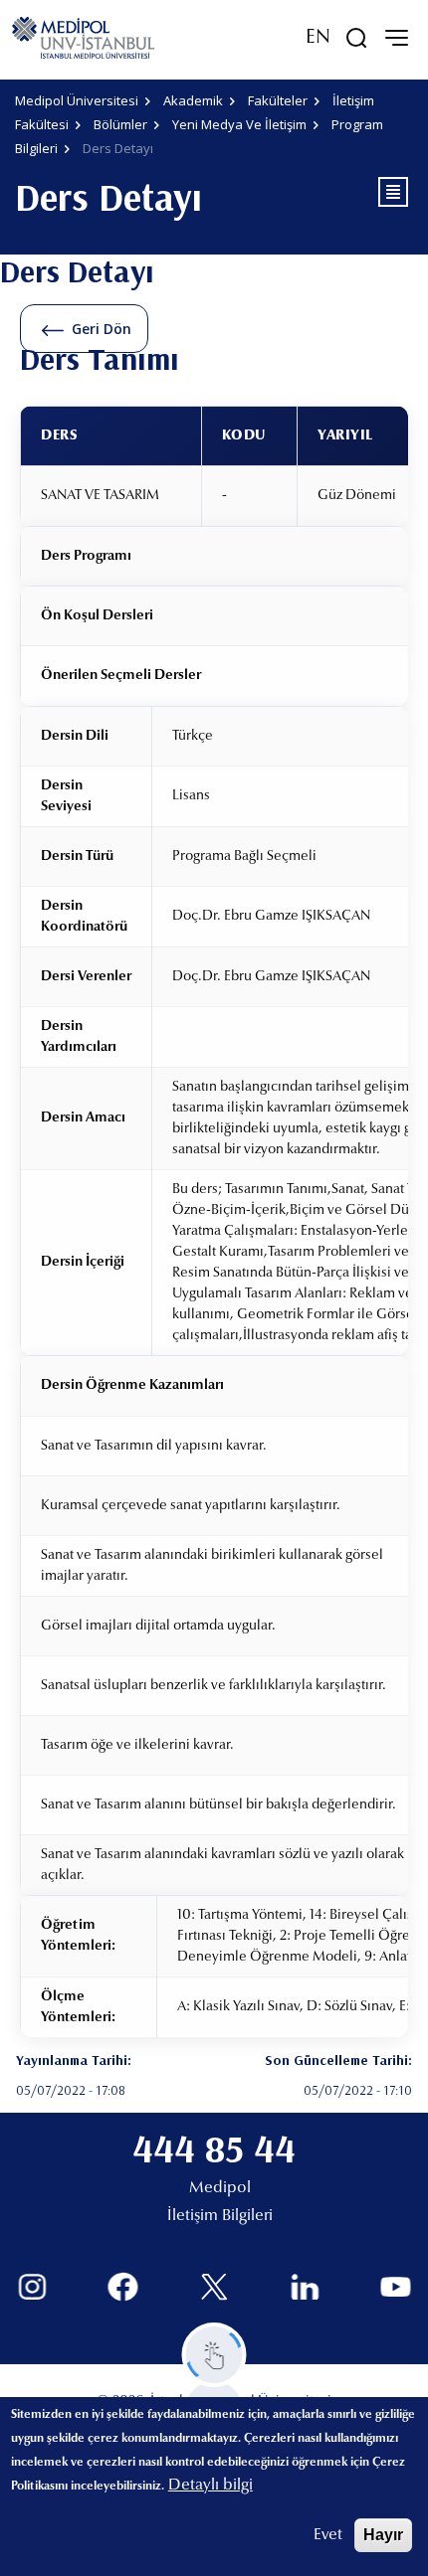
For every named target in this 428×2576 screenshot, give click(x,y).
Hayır (383, 2535)
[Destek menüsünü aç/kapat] (214, 2355)
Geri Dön (102, 329)
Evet (328, 2535)
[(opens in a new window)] (32, 2287)
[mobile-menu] (396, 38)
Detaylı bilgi (211, 2486)
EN (318, 38)
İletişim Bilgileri (220, 2216)
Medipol (220, 2188)
